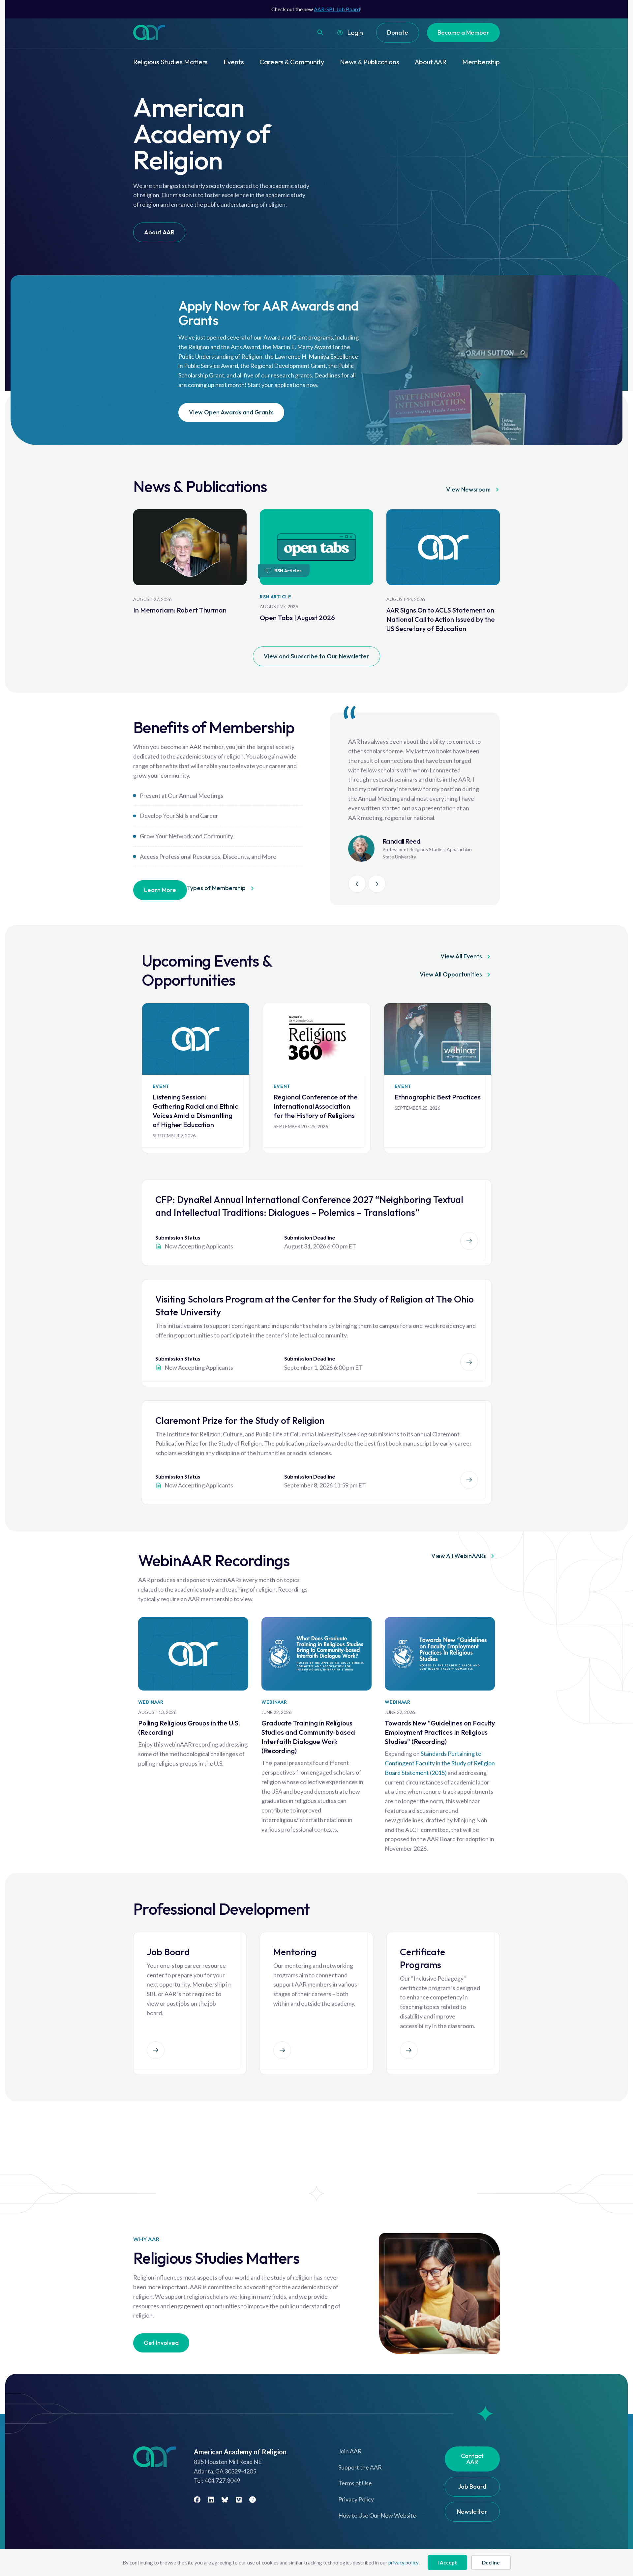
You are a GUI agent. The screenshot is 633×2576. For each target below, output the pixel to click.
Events (234, 62)
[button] (320, 32)
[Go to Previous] (357, 884)
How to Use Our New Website (377, 2515)
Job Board (472, 2486)
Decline (491, 2562)
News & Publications (370, 62)
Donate (398, 32)
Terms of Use (355, 2483)
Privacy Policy (356, 2499)
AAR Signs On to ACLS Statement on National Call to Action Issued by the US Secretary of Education (441, 619)
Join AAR (350, 2451)
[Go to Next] (377, 884)
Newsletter (472, 2512)
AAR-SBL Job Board (337, 9)
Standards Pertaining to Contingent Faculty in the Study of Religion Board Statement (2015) (440, 1763)
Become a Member (463, 32)
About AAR (431, 62)
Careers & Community (292, 62)
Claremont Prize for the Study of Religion (240, 1420)
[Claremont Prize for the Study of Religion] (469, 1480)
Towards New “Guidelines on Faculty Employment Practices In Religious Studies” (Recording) (440, 1732)
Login (355, 32)
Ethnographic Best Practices (438, 1097)
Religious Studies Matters (170, 62)
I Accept (447, 2562)
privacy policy (404, 2562)
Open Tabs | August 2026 (297, 618)
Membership (481, 62)
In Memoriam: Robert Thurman (180, 610)
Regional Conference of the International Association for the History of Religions (316, 1106)
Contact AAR (472, 2459)
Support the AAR (360, 2467)
